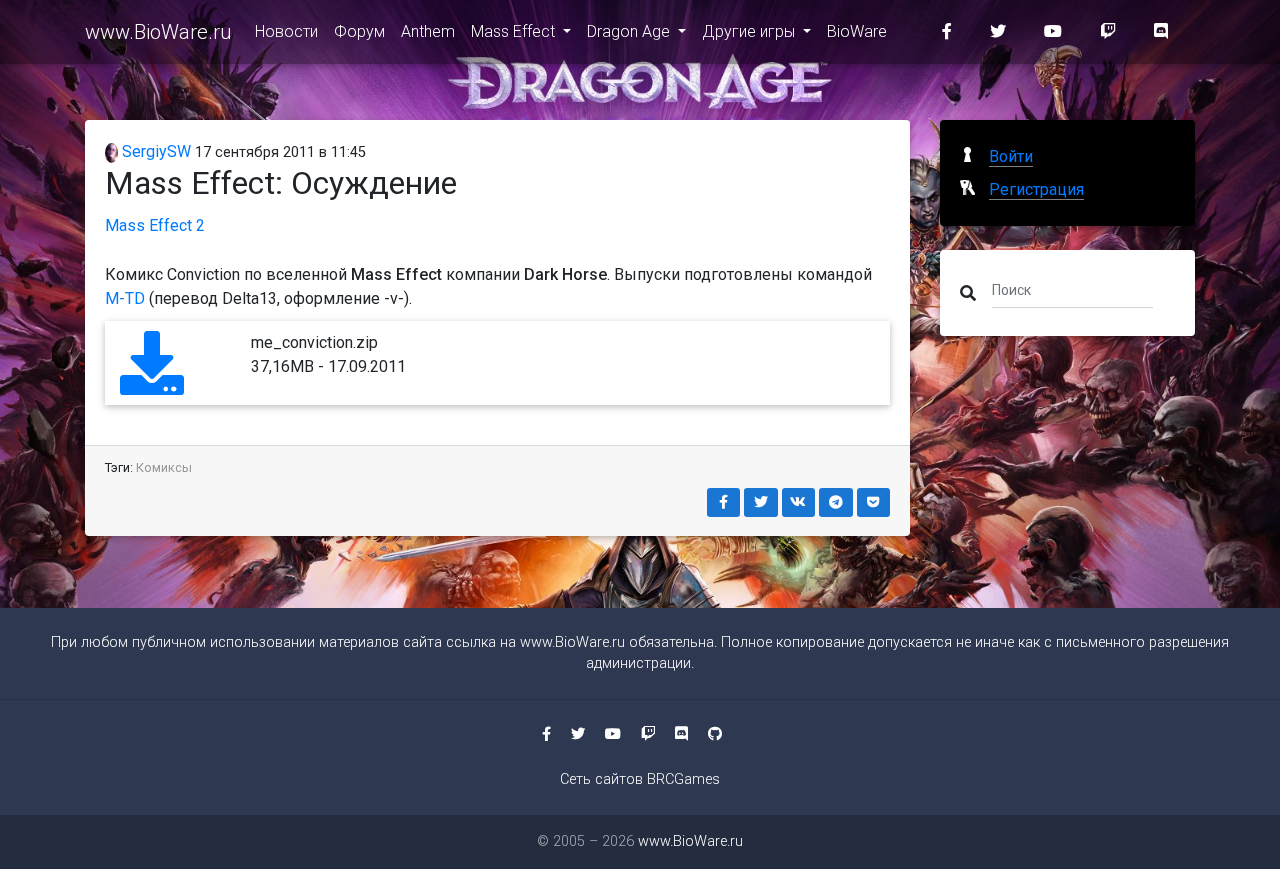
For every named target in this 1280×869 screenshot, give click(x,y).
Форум (359, 31)
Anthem (428, 31)
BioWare (857, 31)
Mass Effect (515, 31)
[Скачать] (152, 381)
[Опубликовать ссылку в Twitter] (761, 502)
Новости (286, 31)
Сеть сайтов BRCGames (640, 779)
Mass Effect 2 (155, 225)
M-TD (125, 298)
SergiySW (154, 151)
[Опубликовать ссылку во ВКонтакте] (799, 502)
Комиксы (164, 467)
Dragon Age (630, 31)
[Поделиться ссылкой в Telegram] (836, 502)
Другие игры (750, 31)
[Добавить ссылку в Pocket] (874, 502)
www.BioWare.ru (158, 32)
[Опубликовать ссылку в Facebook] (724, 502)
